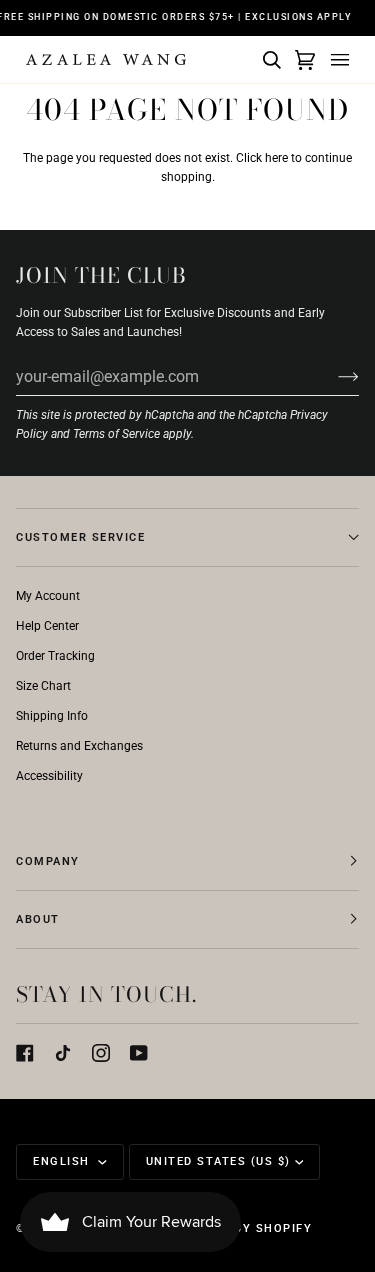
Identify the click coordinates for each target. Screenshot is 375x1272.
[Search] (269, 60)
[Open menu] (337, 60)
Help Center (47, 626)
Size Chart (43, 686)
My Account (48, 596)
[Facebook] (25, 1053)
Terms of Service (116, 434)
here (276, 158)
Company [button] (48, 861)
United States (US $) (218, 1161)
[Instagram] (101, 1053)
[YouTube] (139, 1053)
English (63, 1161)
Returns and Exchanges (79, 746)
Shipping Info (52, 716)
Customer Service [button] (80, 537)
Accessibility (49, 776)
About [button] (38, 919)
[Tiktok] (63, 1053)
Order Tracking (55, 656)
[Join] (332, 376)
